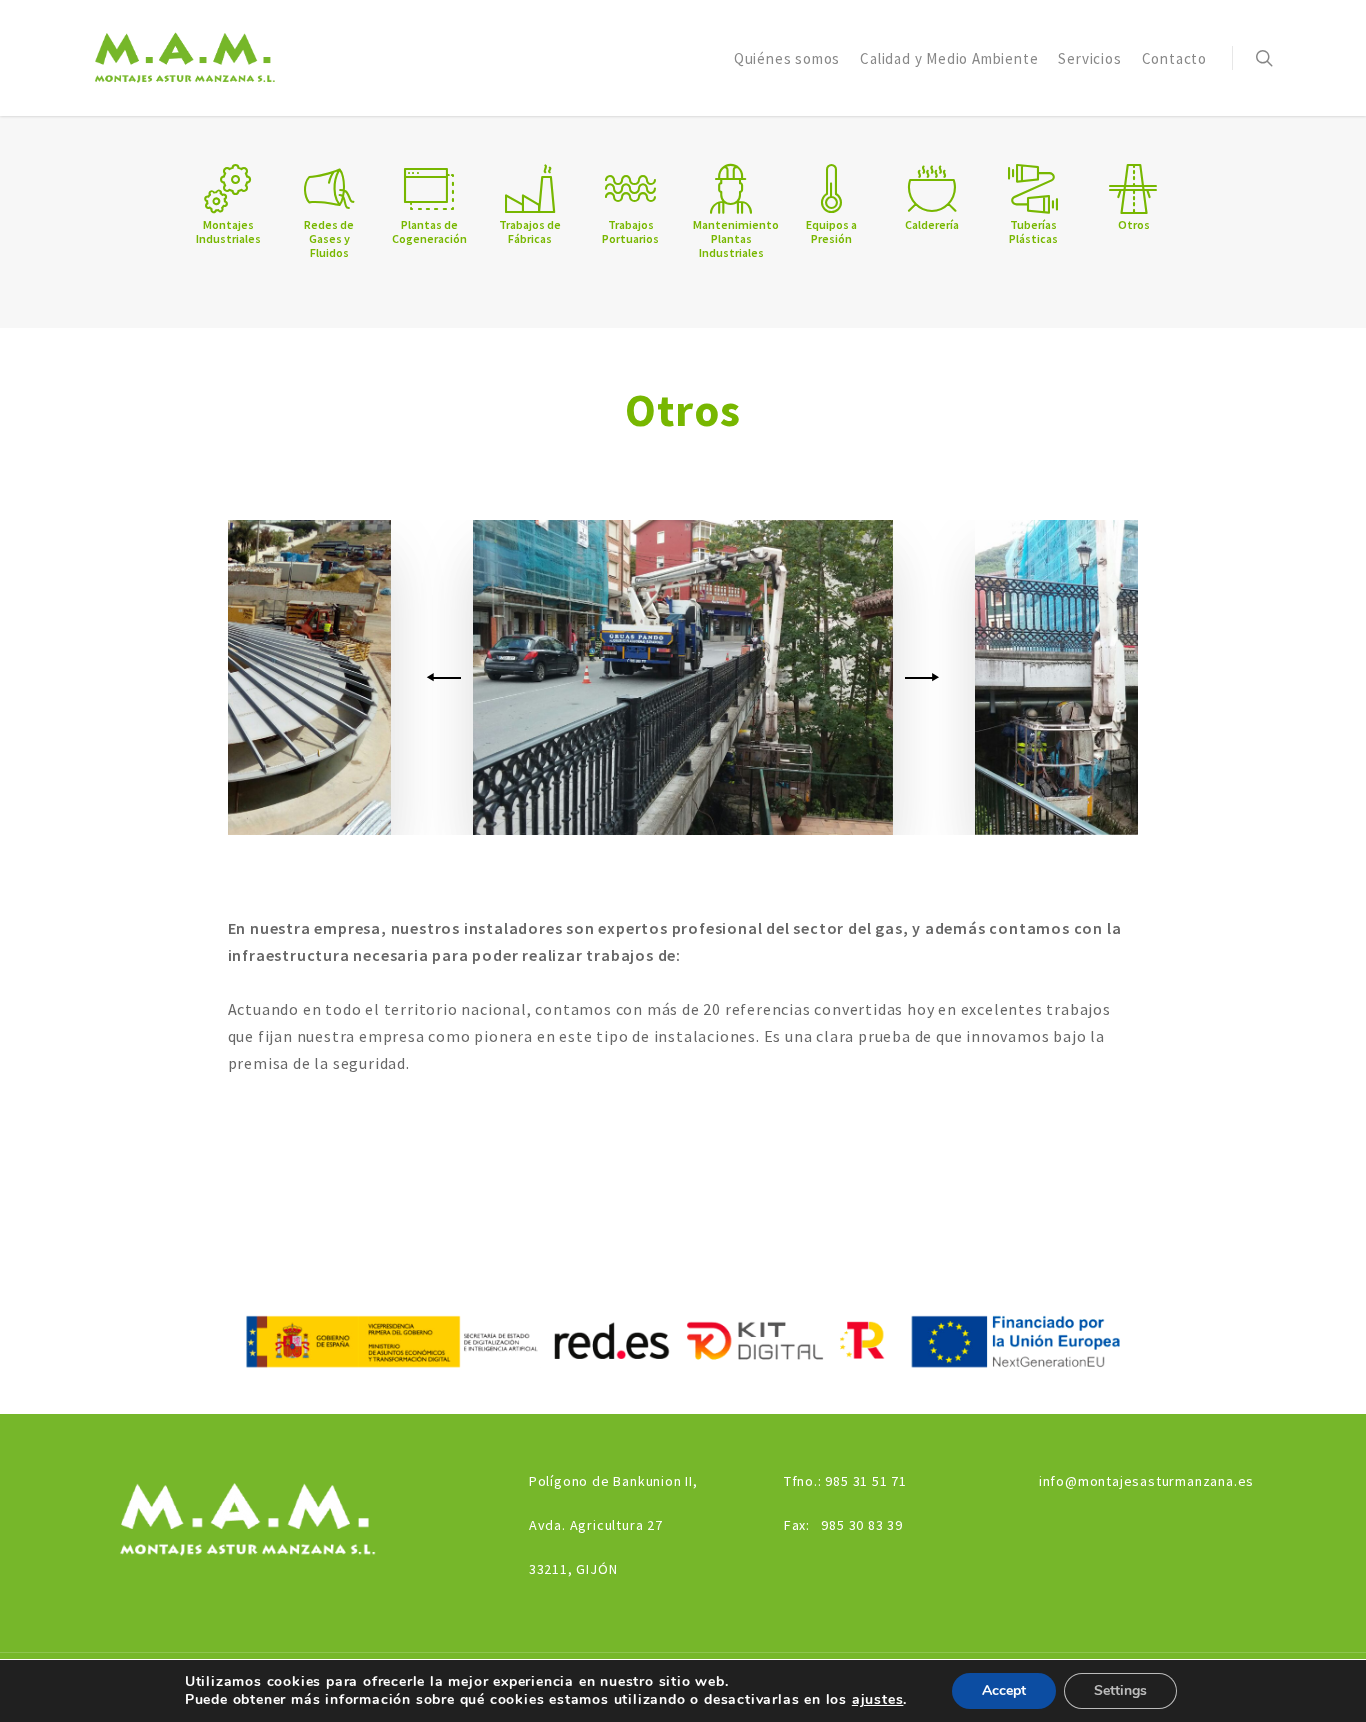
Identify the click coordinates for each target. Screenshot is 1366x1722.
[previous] (447, 678)
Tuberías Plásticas (1033, 231)
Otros (1134, 224)
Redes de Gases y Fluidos (329, 238)
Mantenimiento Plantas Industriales (736, 238)
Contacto (1174, 58)
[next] (918, 678)
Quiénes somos (787, 58)
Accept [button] (1004, 1690)
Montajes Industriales (228, 231)
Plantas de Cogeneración (429, 231)
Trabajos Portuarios (630, 231)
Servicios (1089, 58)
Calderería (932, 224)
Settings (1120, 1690)
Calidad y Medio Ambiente (949, 58)
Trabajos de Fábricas (530, 231)
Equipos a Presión (831, 231)
